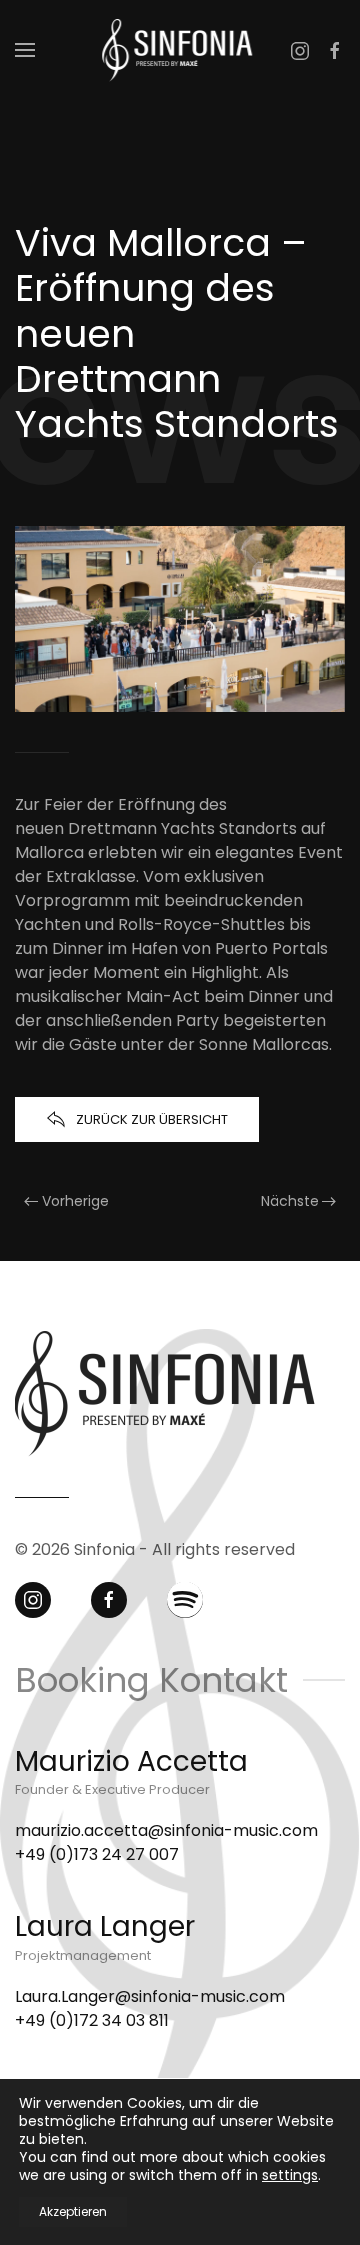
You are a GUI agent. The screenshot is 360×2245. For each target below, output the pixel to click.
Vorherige (75, 1201)
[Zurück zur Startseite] (180, 50)
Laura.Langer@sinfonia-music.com (152, 1996)
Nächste (290, 1201)
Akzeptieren (73, 2211)
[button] (25, 50)
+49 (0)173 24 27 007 (97, 1854)
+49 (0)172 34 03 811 (92, 2020)
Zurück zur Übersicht (152, 1119)
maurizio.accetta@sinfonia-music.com (166, 1830)
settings (290, 2175)
